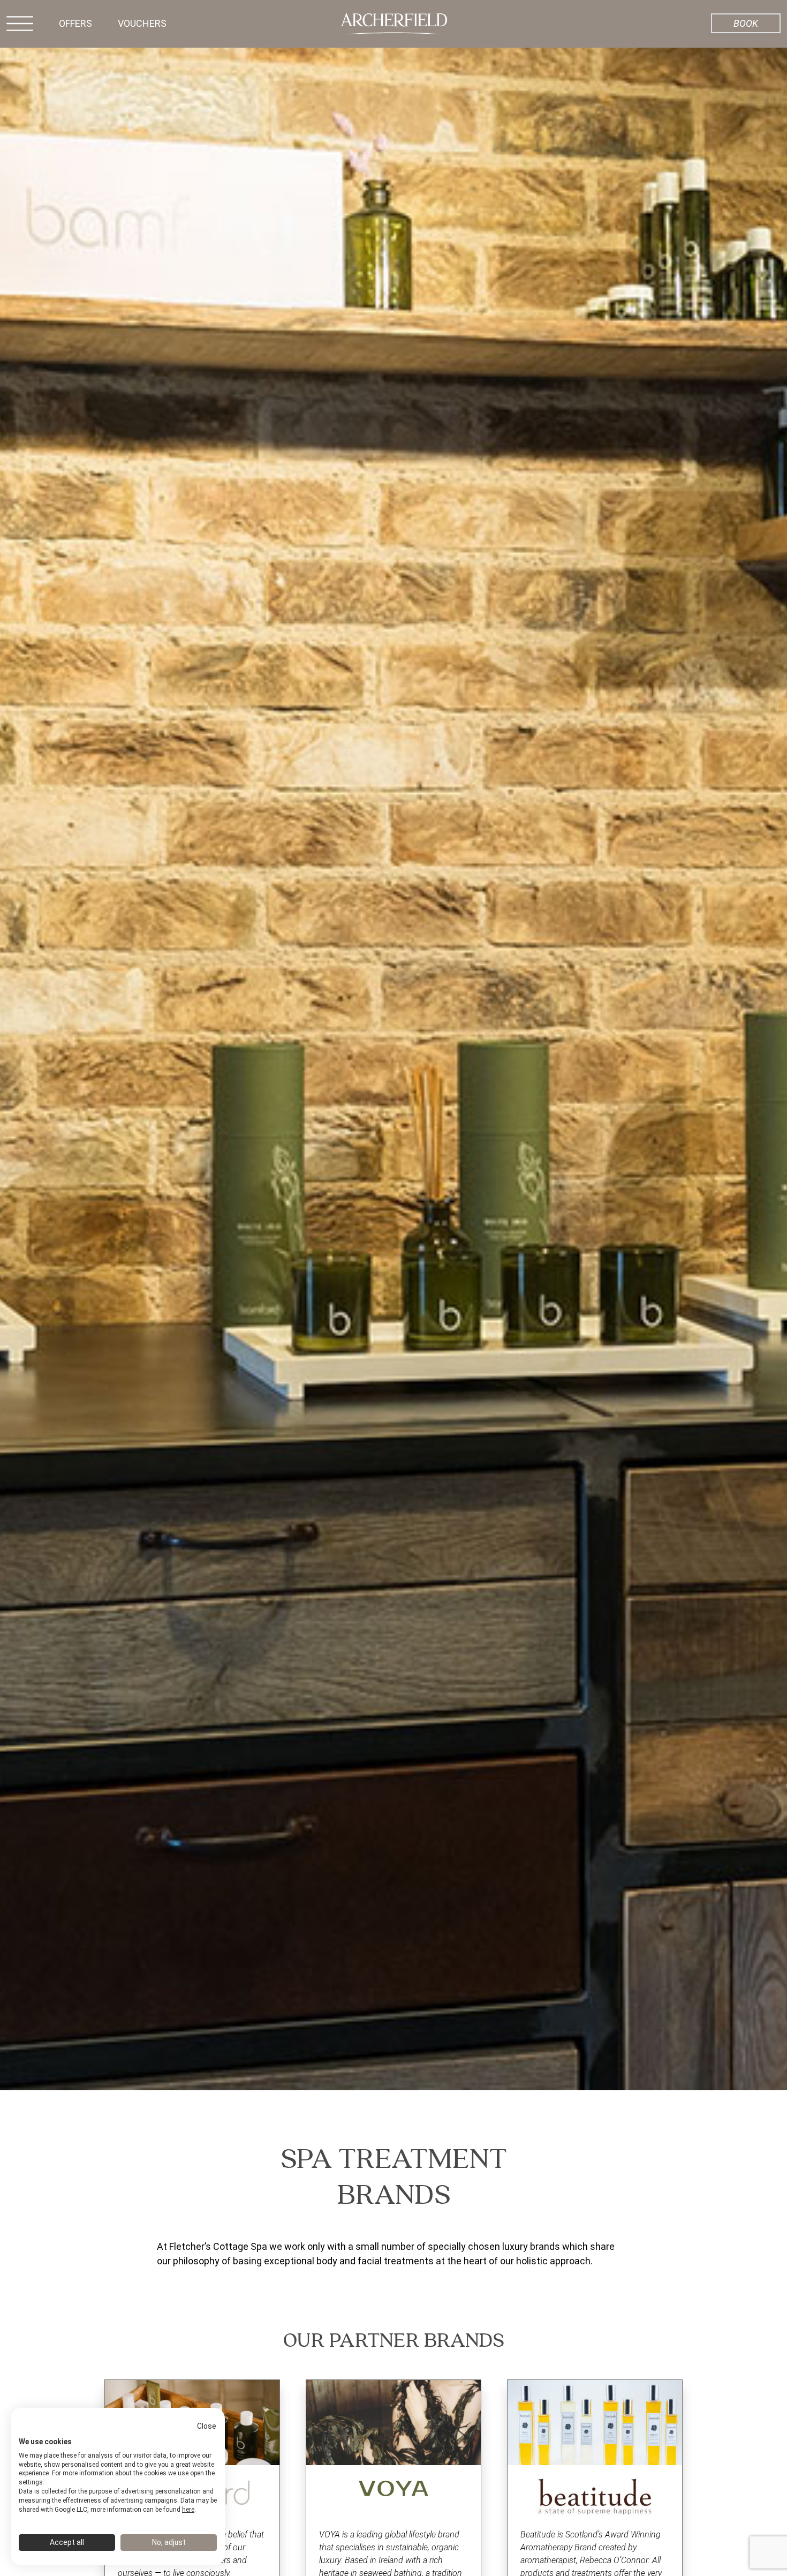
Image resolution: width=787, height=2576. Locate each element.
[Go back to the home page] (393, 23)
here (188, 2510)
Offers (75, 23)
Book (746, 23)
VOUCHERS (142, 23)
